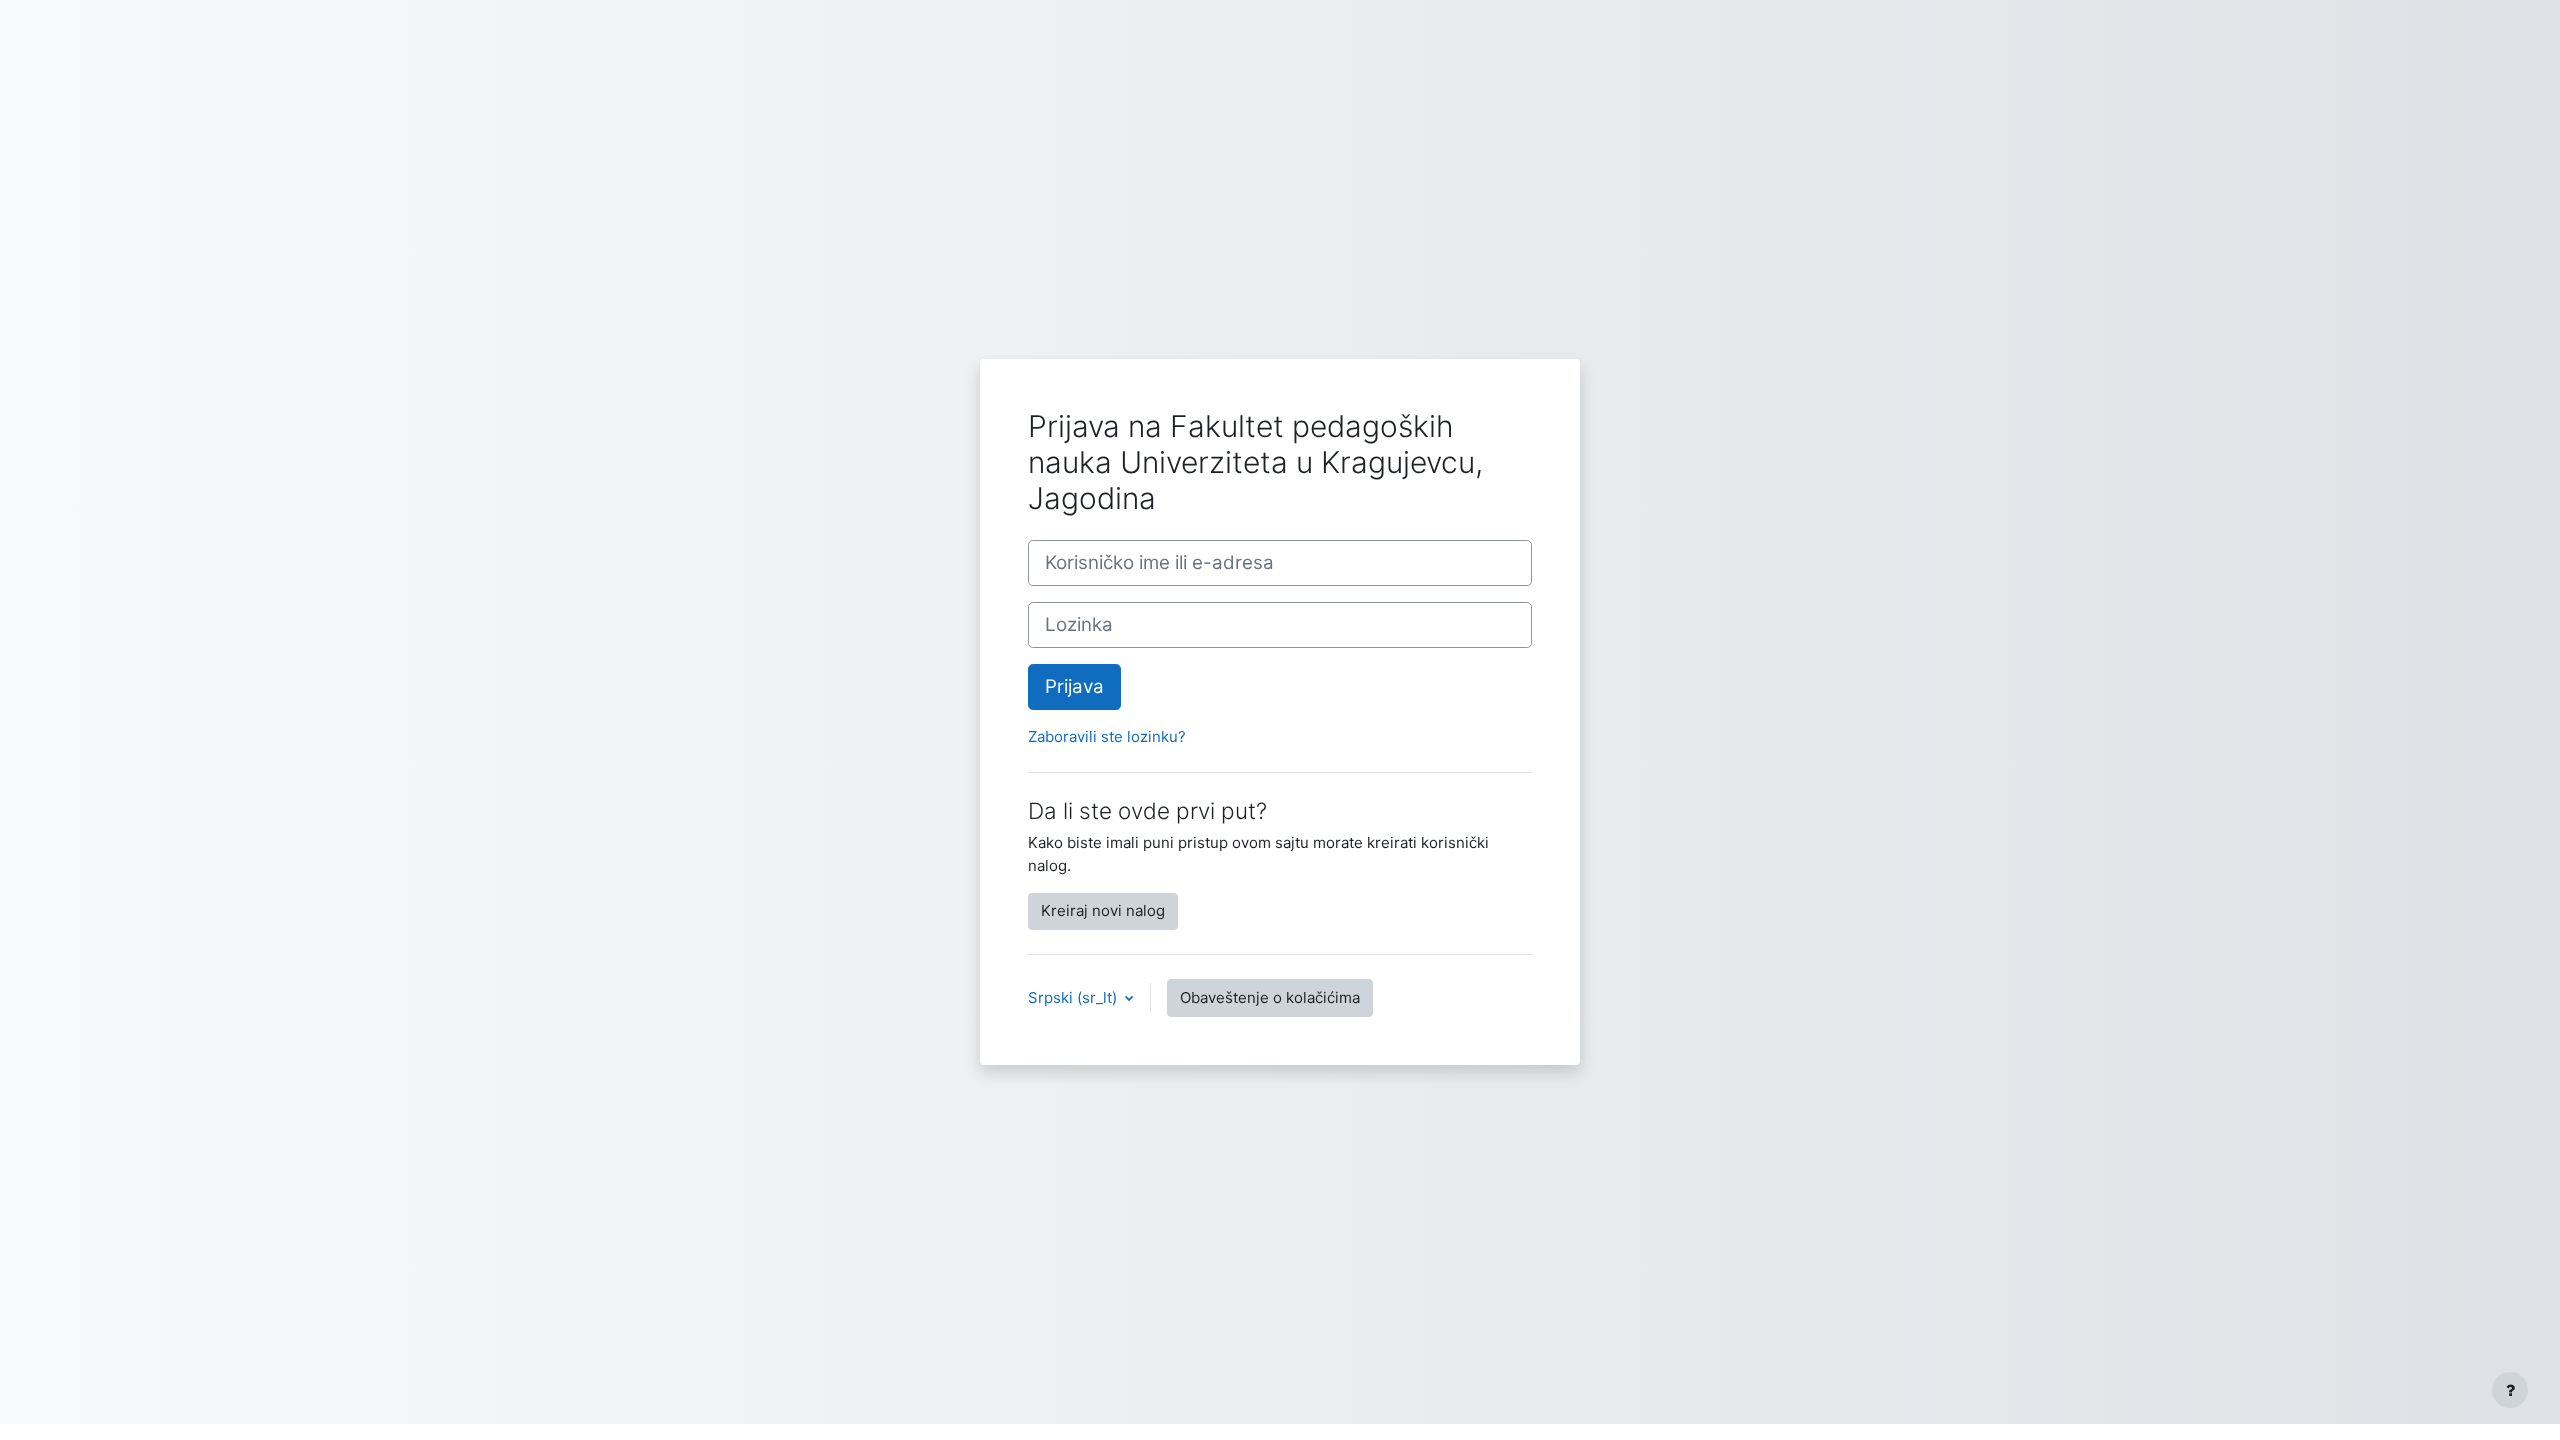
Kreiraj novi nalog (1103, 910)
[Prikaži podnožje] (2510, 1390)
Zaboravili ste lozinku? (1107, 736)
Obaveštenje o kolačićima (1270, 997)
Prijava (1074, 686)
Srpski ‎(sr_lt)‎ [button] (1074, 997)
